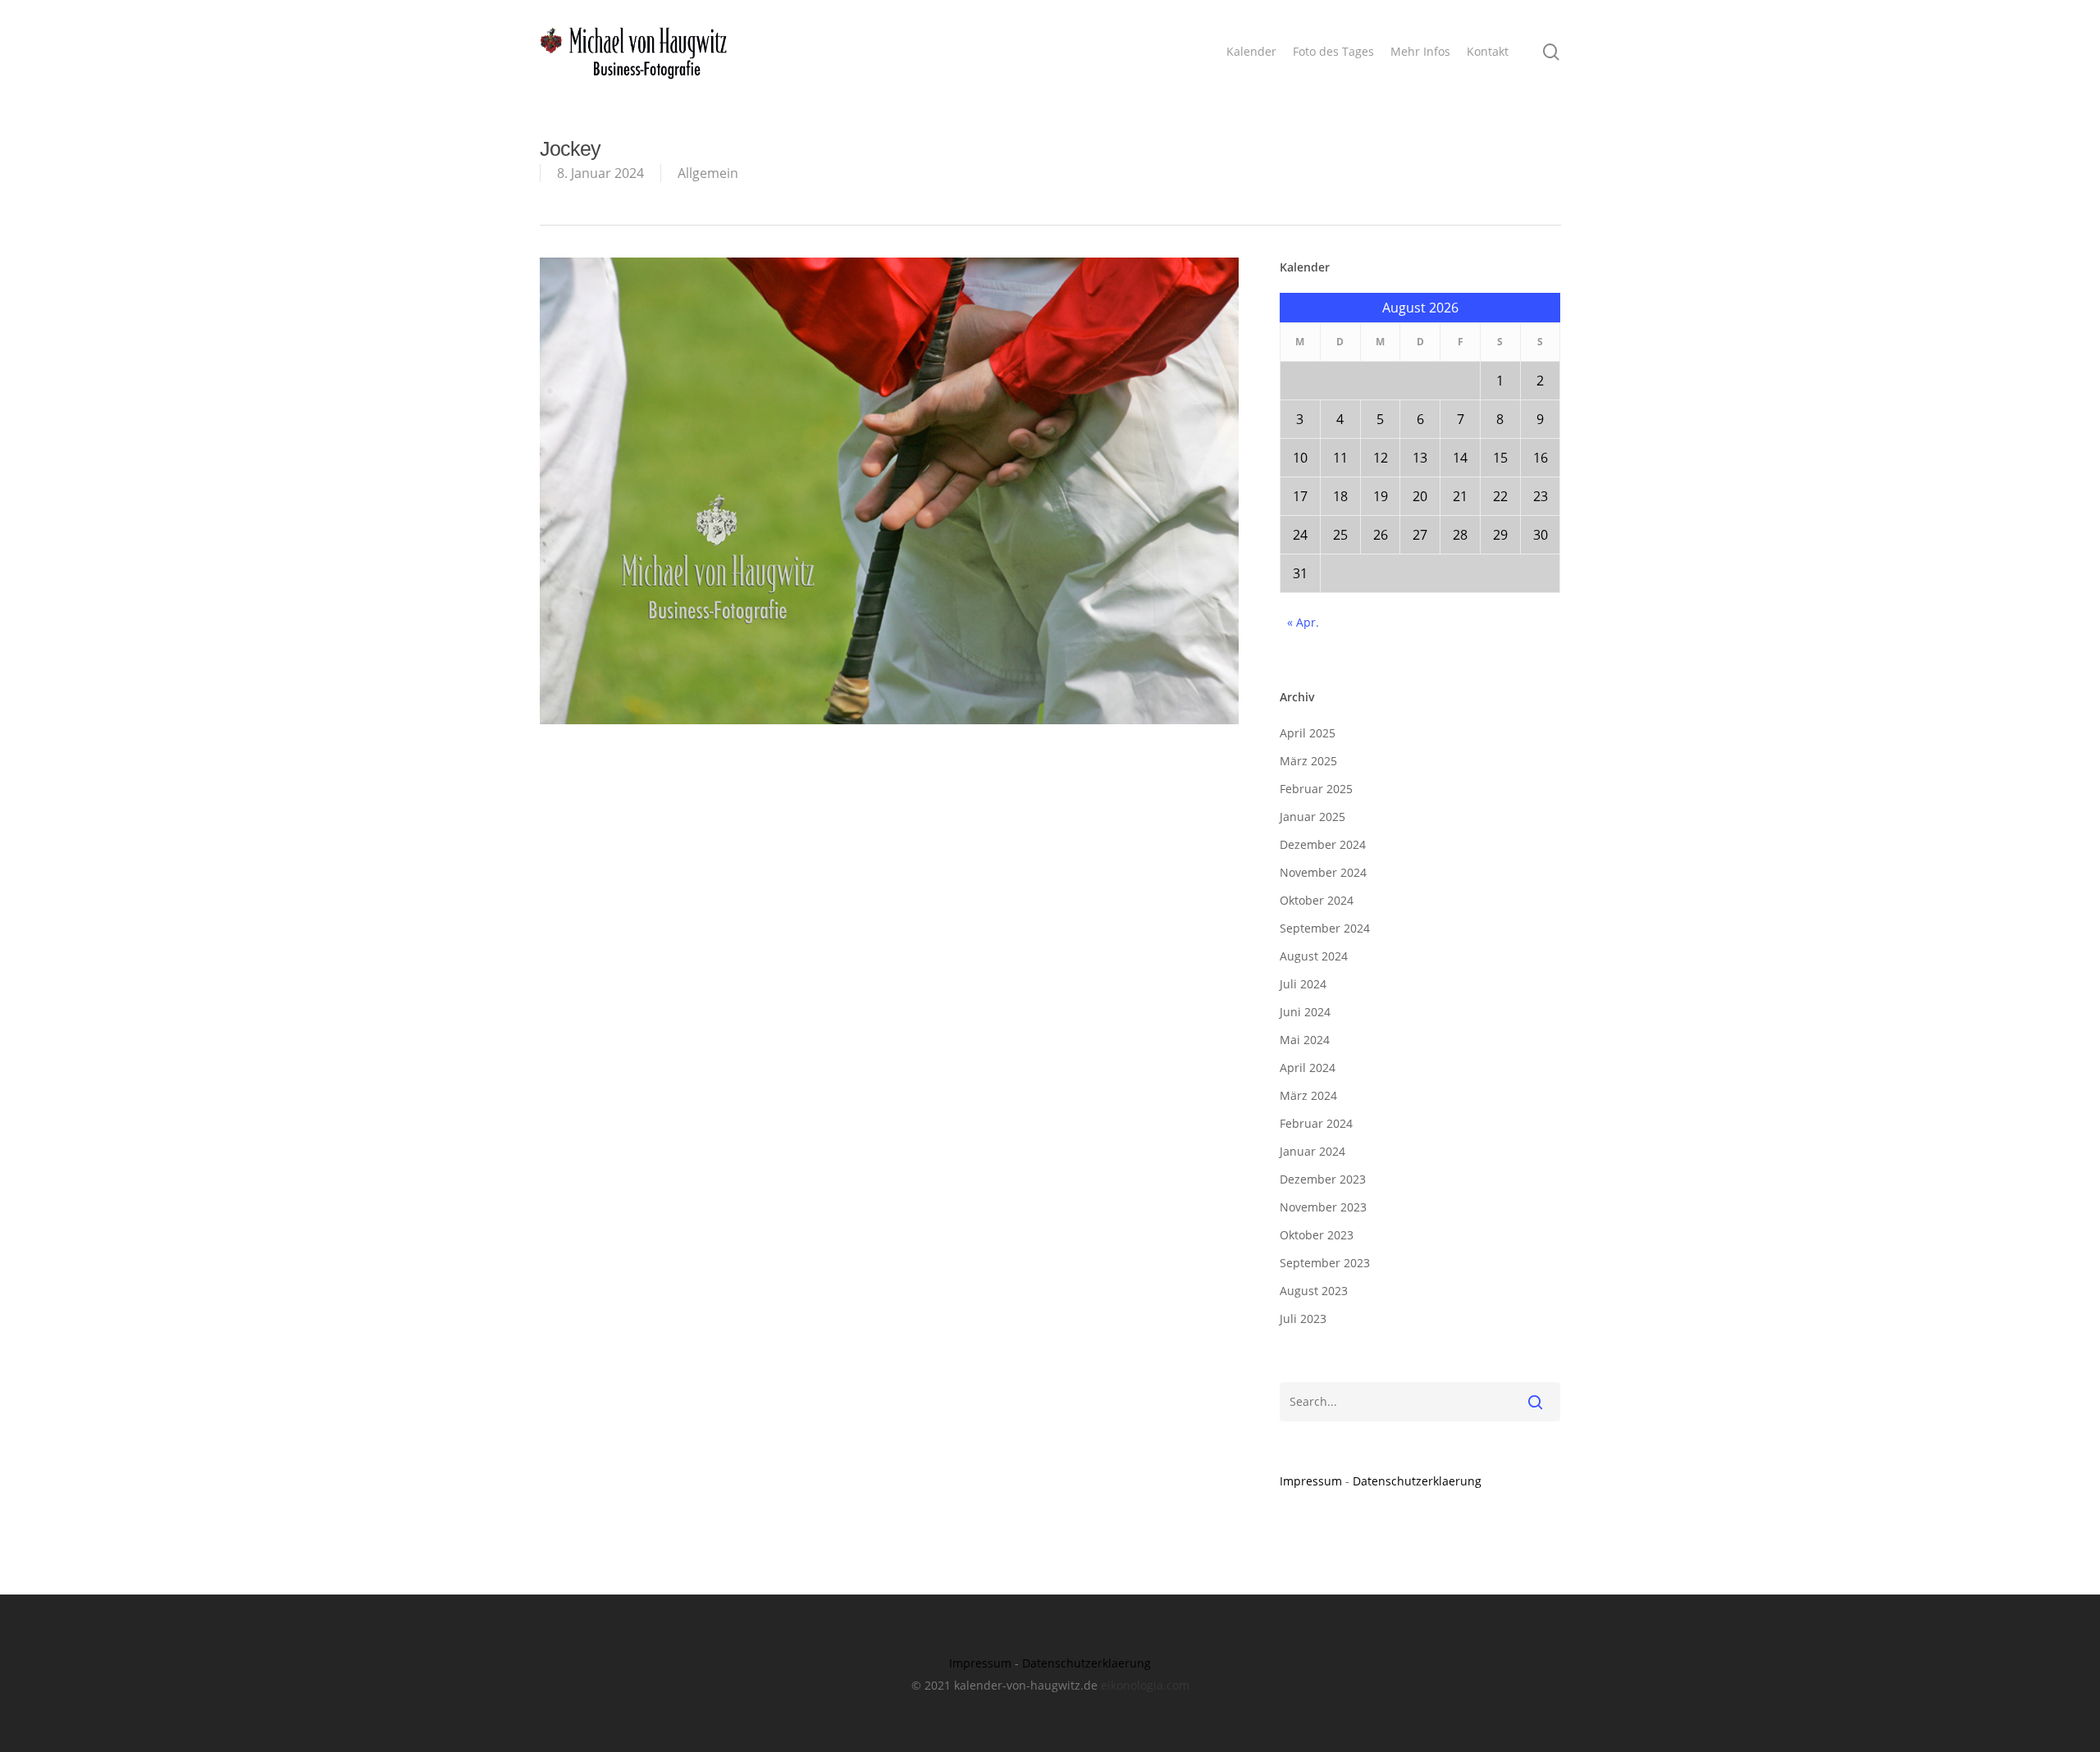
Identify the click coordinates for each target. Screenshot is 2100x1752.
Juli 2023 (1303, 1319)
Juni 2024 (1305, 1012)
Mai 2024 (1305, 1040)
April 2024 (1308, 1068)
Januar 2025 (1312, 817)
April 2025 (1308, 733)
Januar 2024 (1312, 1151)
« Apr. (1303, 622)
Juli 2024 (1303, 984)
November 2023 (1323, 1207)
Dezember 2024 (1323, 844)
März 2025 (1308, 761)
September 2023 (1325, 1263)
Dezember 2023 (1323, 1179)
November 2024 (1323, 872)
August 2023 (1314, 1291)
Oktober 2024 (1317, 900)
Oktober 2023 (1317, 1235)
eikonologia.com (1145, 1685)
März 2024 (1308, 1095)
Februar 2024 (1316, 1123)
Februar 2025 (1316, 789)
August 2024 (1314, 956)
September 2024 (1325, 928)
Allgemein (708, 173)
